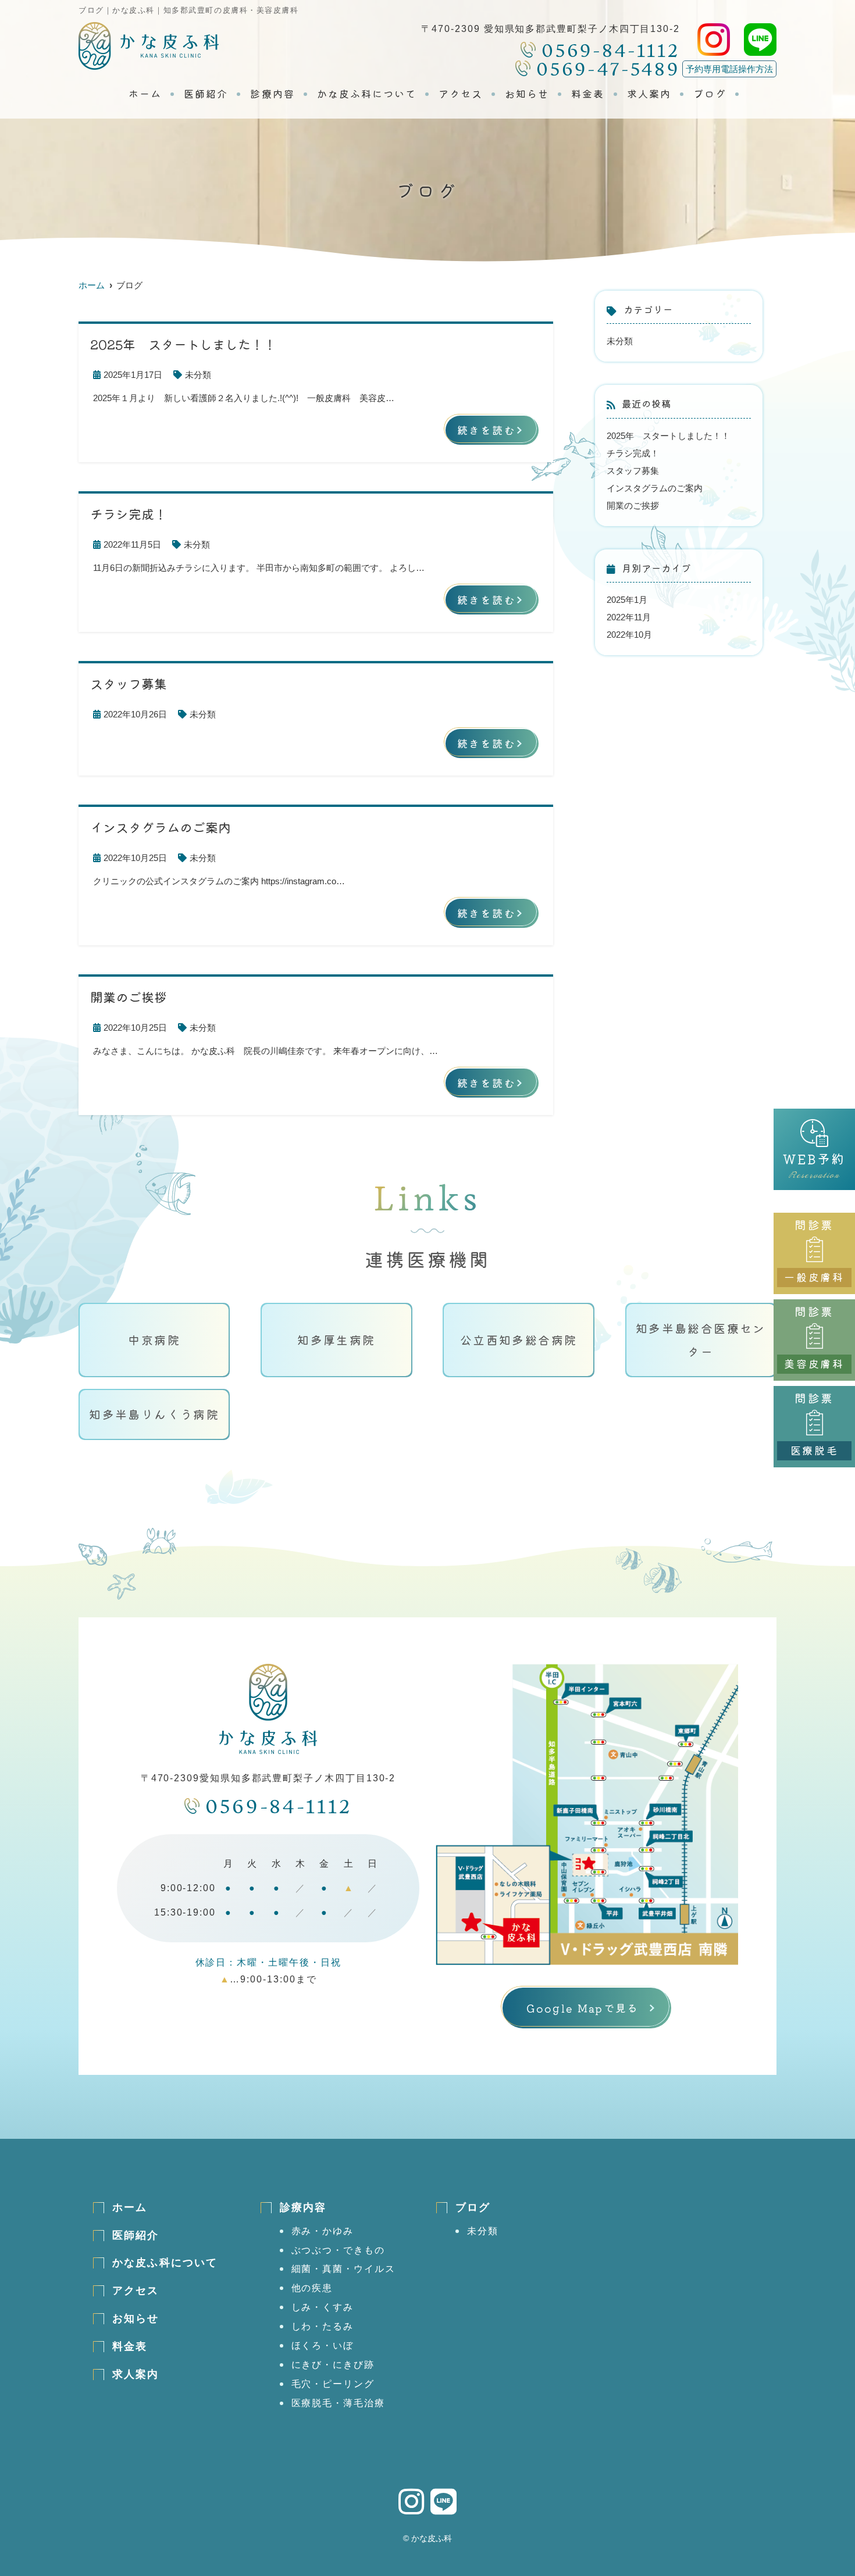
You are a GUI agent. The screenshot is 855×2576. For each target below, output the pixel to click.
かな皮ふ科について (367, 94)
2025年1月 (627, 600)
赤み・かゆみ (323, 2231)
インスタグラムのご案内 (655, 488)
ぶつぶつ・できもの (338, 2250)
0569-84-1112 (279, 1807)
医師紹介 (206, 94)
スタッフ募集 (633, 471)
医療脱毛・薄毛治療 (338, 2403)
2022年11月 (629, 617)
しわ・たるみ (323, 2326)
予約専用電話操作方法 (729, 69)
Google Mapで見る (583, 2008)
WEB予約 (814, 1167)
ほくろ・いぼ (323, 2345)
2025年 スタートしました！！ (668, 436)
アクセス (461, 94)
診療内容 (272, 94)
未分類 (198, 375)
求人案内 (649, 94)
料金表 (588, 94)
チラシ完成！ (633, 453)
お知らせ (527, 94)
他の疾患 (312, 2288)
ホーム (145, 94)
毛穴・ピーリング (333, 2384)
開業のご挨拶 (633, 505)
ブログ (710, 94)
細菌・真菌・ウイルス (343, 2269)
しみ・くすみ (323, 2307)
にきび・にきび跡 (333, 2365)
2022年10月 (629, 635)
